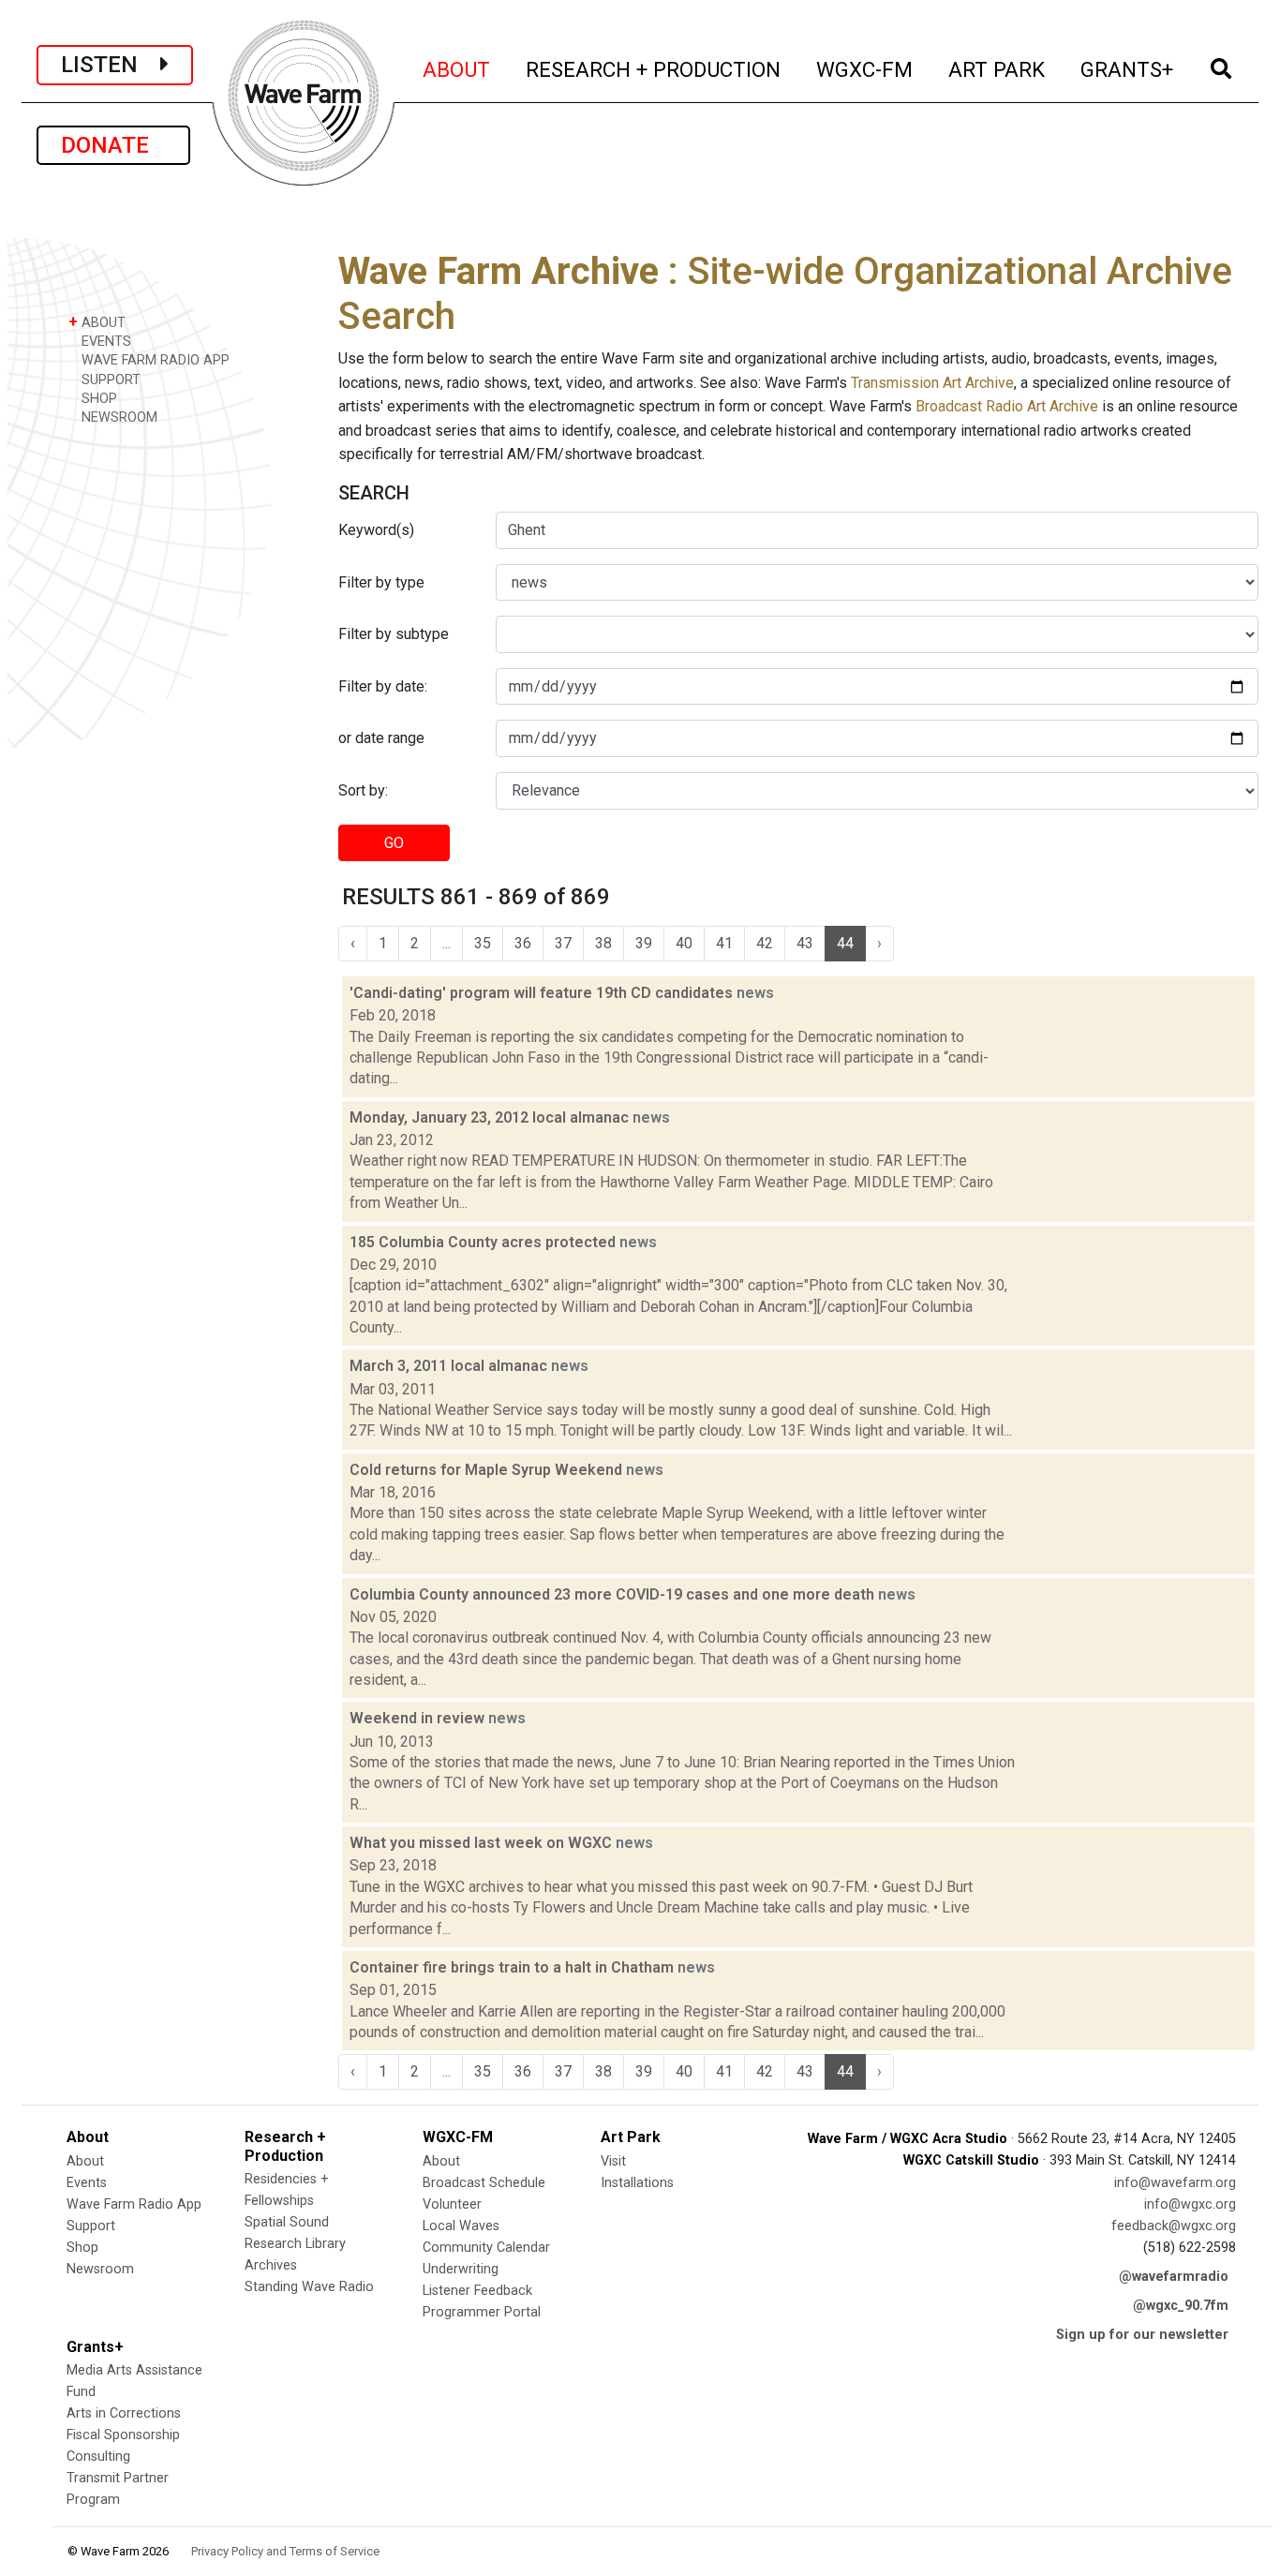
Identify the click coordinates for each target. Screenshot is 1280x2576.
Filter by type (381, 582)
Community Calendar (486, 2248)
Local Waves (461, 2226)
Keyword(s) (376, 530)
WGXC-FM (865, 69)
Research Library (295, 2244)
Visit (613, 2161)
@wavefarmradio (1174, 2277)
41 (724, 943)
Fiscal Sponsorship (123, 2435)
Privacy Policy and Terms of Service (285, 2551)
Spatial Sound (287, 2222)
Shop (82, 2248)
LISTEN (111, 65)
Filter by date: (383, 686)
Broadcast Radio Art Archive (1007, 406)
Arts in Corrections (124, 2413)
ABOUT (457, 69)
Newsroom (100, 2269)
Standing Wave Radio (309, 2287)
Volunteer (452, 2204)
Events (87, 2183)
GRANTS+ (1128, 69)
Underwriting (461, 2269)
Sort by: (363, 790)
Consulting (98, 2457)
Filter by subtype (394, 634)
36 (523, 943)
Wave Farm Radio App (134, 2204)
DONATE (113, 145)
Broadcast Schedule (484, 2183)
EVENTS (104, 342)
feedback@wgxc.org (1174, 2226)
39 (644, 943)
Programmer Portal (482, 2312)
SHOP (97, 399)
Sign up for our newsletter (1142, 2335)
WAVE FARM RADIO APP (154, 360)
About (85, 2161)
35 (483, 943)
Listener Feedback (477, 2291)
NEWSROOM (118, 417)
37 (563, 943)
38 (603, 943)
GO (394, 843)
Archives (271, 2265)
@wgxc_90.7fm (1181, 2306)
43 (805, 943)
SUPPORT (109, 380)
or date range (381, 738)
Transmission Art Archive (932, 383)
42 (765, 943)
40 (684, 943)
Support (91, 2226)
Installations (637, 2183)
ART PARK (997, 69)
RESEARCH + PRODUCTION (654, 69)
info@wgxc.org (1190, 2204)
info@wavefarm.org (1175, 2183)
